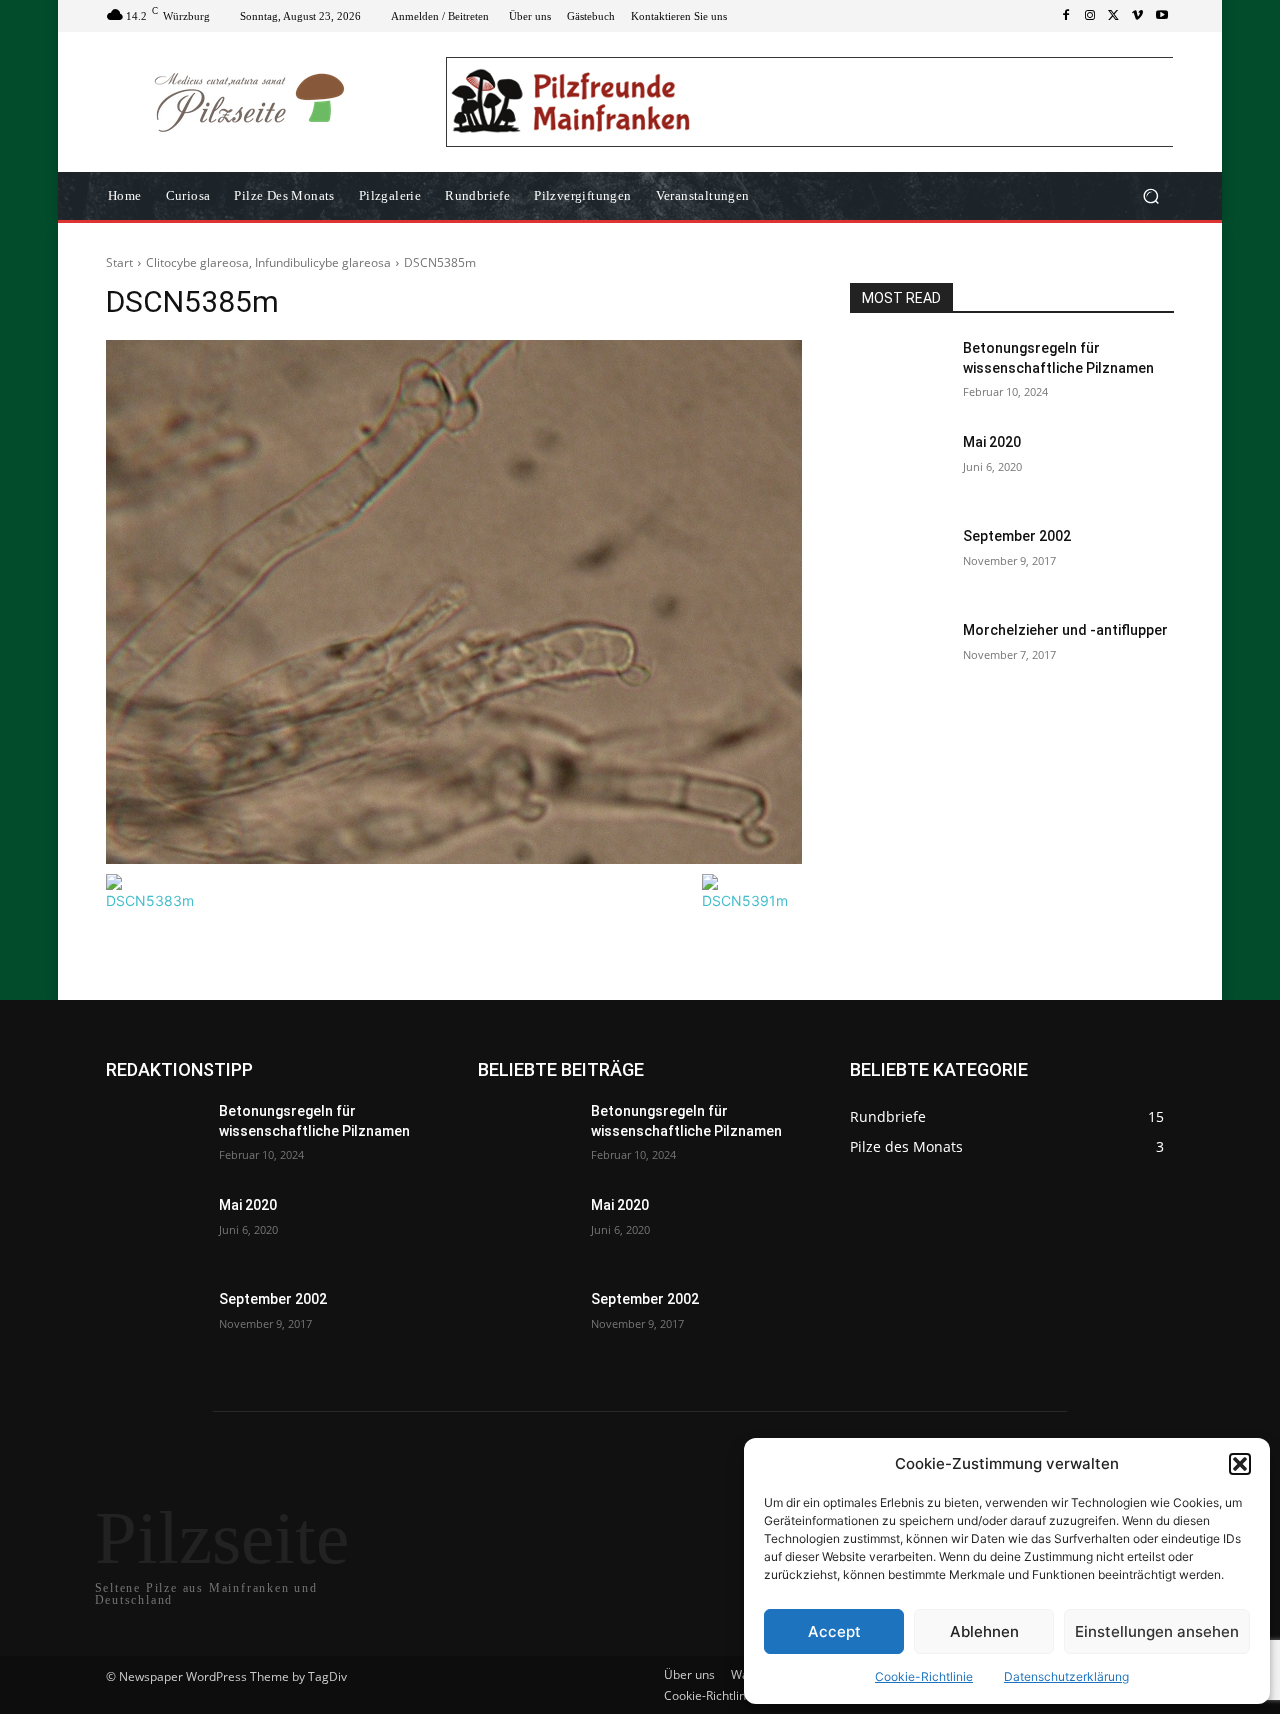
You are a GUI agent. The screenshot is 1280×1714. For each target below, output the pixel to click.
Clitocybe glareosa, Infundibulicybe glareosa (268, 262)
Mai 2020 (992, 442)
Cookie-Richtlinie (924, 1676)
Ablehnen (984, 1631)
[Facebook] (1066, 16)
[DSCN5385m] (454, 602)
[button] (1240, 1464)
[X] (1114, 16)
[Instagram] (1090, 16)
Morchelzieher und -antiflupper (1065, 630)
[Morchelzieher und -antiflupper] (898, 655)
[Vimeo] (1138, 16)
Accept (834, 1631)
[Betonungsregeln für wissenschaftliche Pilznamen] (898, 373)
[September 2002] (898, 561)
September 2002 (1017, 536)
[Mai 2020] (898, 467)
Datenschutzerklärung (1066, 1676)
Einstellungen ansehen (1157, 1631)
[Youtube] (1162, 16)
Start (119, 262)
